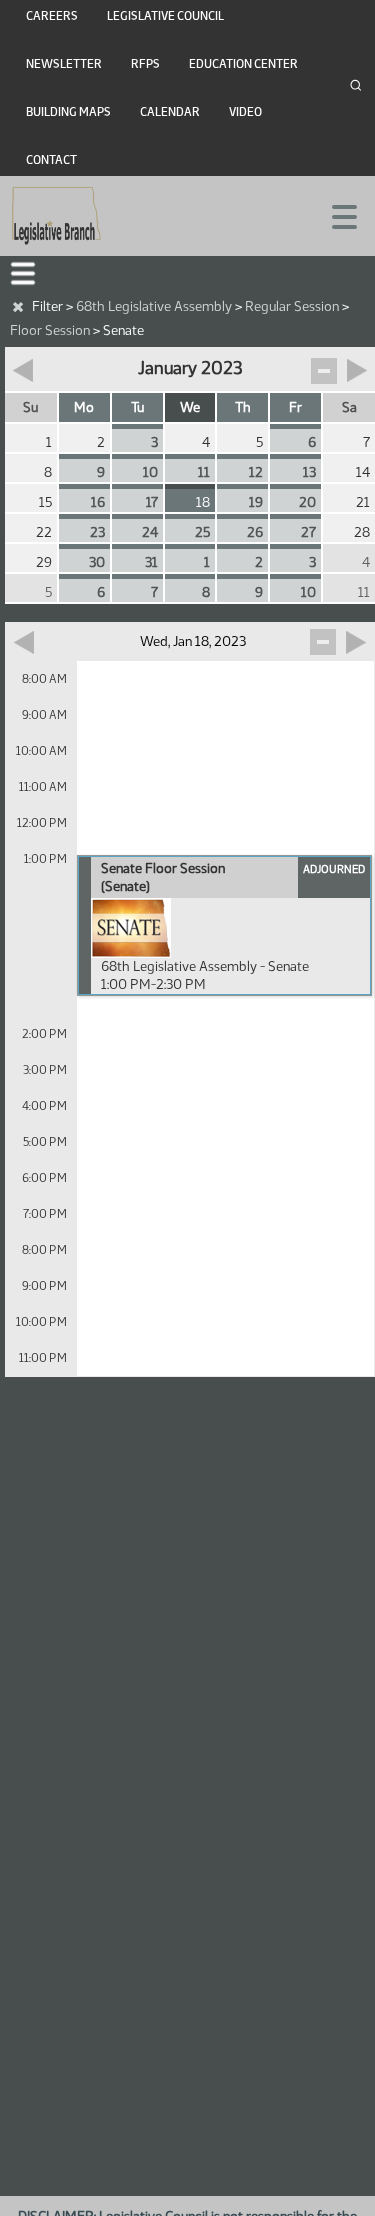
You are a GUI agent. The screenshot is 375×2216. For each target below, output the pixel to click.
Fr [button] (295, 407)
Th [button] (243, 407)
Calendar (170, 112)
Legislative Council (165, 16)
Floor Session (50, 330)
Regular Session (292, 306)
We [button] (190, 407)
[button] (23, 273)
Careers (52, 16)
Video (245, 112)
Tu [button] (137, 407)
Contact (51, 160)
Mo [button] (84, 407)
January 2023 (190, 368)
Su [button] (30, 407)
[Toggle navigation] (336, 215)
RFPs (145, 64)
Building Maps (68, 112)
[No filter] (18, 307)
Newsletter (64, 64)
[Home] (56, 216)
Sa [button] (349, 407)
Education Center (243, 64)
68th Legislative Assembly (154, 306)
